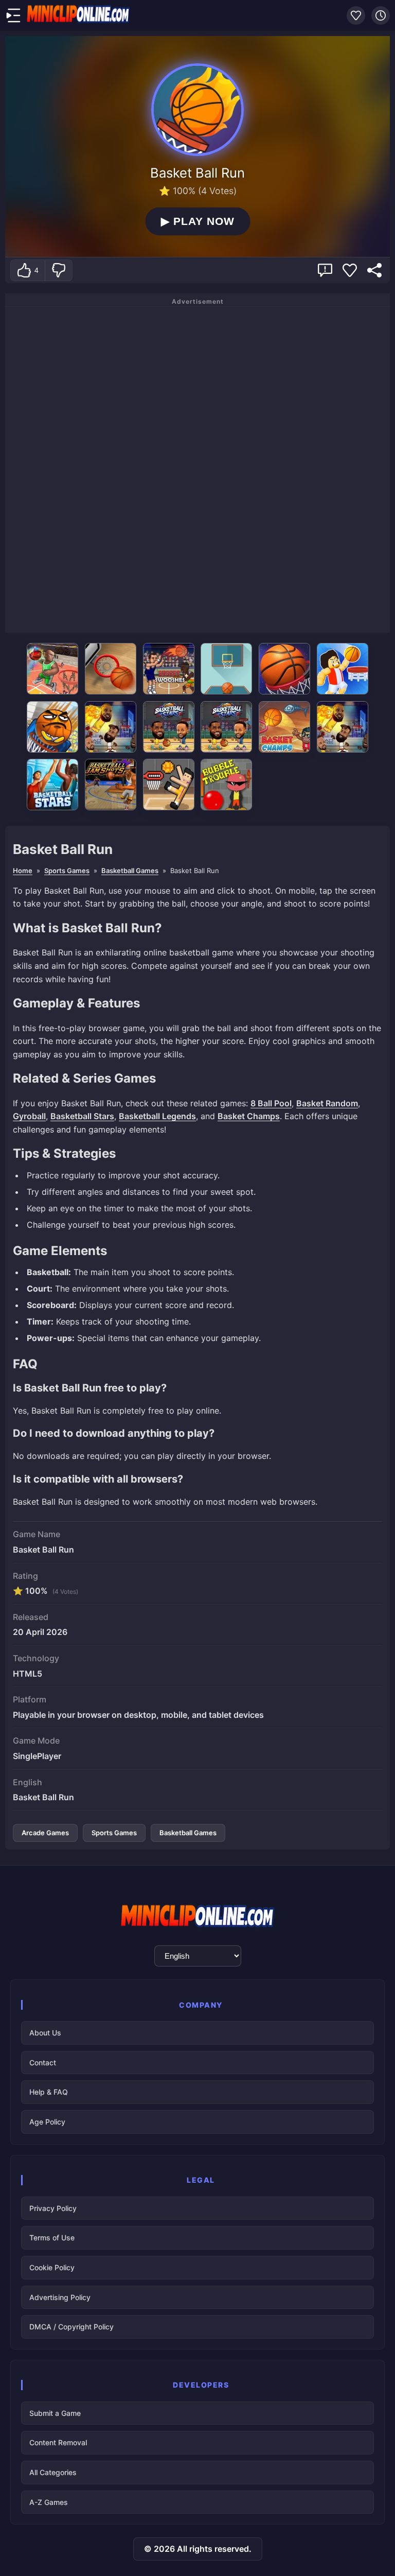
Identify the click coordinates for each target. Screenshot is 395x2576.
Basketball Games (130, 871)
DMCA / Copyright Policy (71, 2327)
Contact (43, 2062)
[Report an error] (325, 270)
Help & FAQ (49, 2092)
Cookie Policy (52, 2267)
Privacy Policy (53, 2208)
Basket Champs (249, 1116)
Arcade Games (45, 1833)
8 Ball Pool (271, 1103)
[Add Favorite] (350, 270)
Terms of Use (52, 2238)
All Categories (53, 2472)
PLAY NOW (198, 221)
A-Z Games (49, 2502)
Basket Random (327, 1103)
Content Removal (58, 2442)
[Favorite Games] (356, 15)
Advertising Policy (60, 2297)
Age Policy (47, 2122)
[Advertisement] (197, 468)
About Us (45, 2033)
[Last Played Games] (381, 15)
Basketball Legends (157, 1116)
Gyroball (29, 1116)
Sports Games (67, 871)
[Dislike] (58, 270)
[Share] (374, 270)
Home (23, 871)
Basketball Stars (82, 1116)
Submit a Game (55, 2413)
